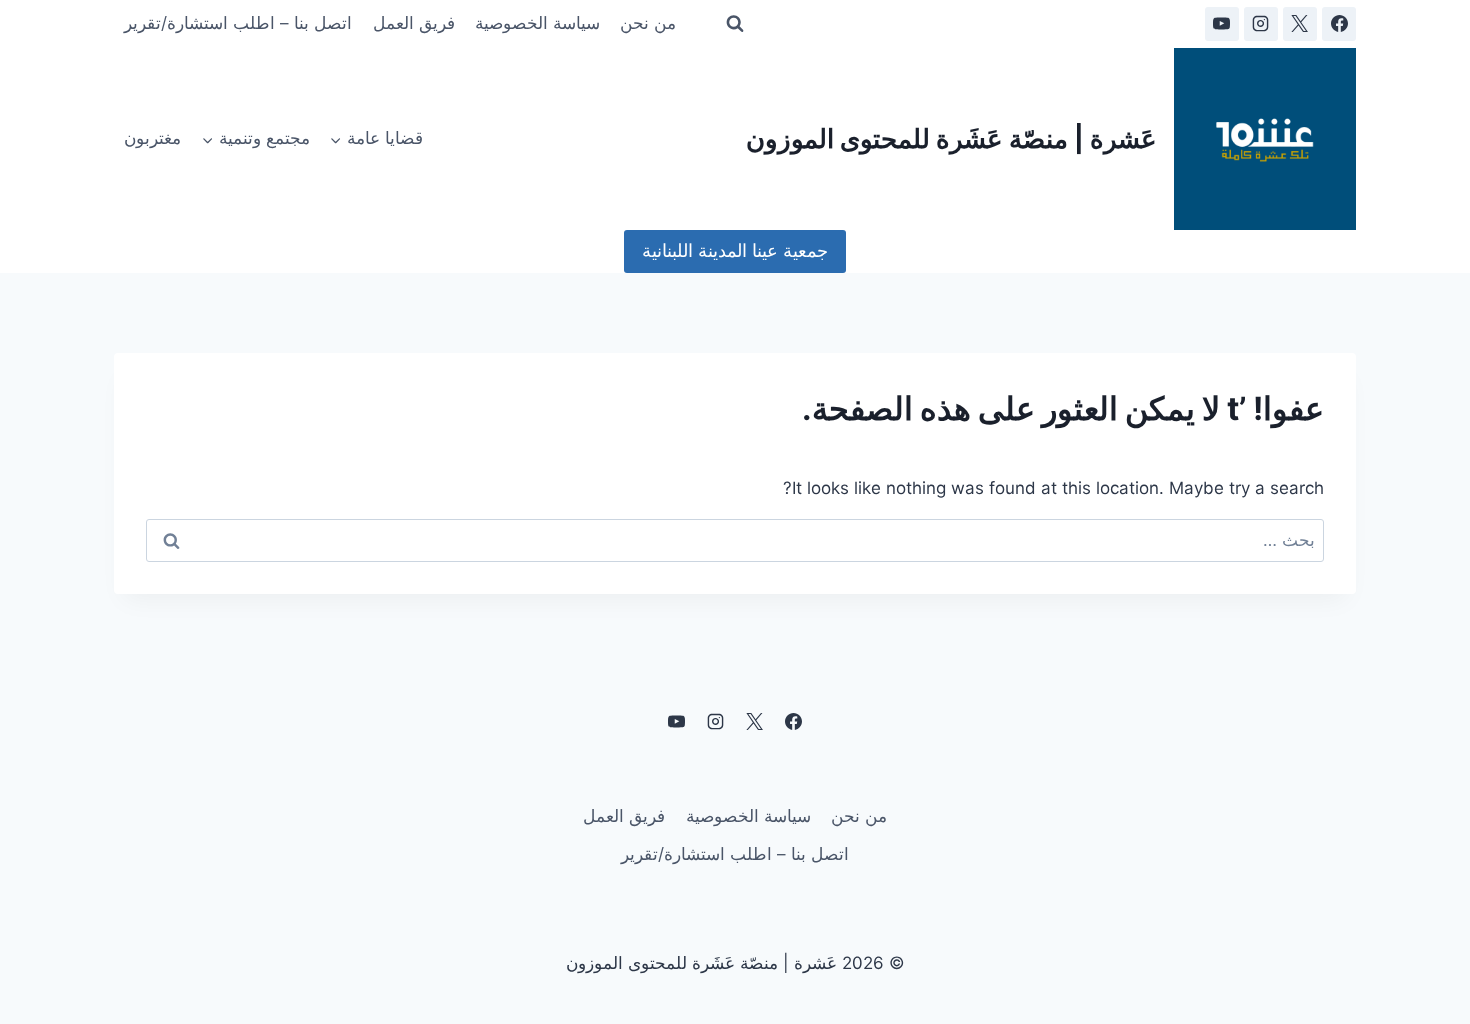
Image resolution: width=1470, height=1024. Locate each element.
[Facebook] (1339, 24)
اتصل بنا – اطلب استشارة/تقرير (238, 23)
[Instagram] (1261, 24)
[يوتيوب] (1222, 24)
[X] (1300, 24)
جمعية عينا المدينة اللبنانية (735, 250)
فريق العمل (414, 23)
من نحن (648, 23)
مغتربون (152, 138)
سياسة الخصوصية (537, 23)
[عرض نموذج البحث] (735, 24)
